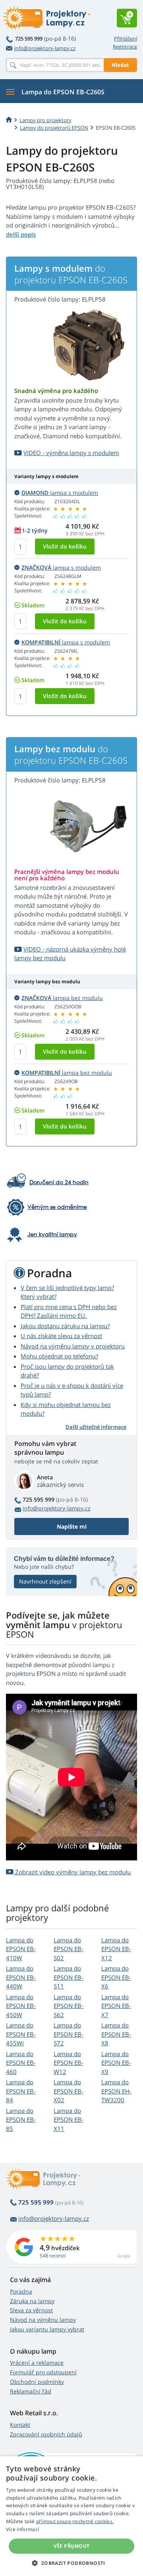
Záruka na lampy (32, 2301)
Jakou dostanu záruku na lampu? (65, 1326)
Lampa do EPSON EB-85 (21, 2120)
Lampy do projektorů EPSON (54, 128)
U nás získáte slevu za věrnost (61, 1336)
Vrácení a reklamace (37, 2363)
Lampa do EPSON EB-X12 (116, 1949)
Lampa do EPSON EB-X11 (69, 2120)
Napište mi (72, 1526)
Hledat (120, 65)
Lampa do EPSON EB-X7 (116, 2006)
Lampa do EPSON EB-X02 (69, 2091)
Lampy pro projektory (45, 120)
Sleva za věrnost (31, 2310)
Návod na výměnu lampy (43, 2320)
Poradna (21, 2291)
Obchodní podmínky (37, 2382)
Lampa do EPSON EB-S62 (69, 2006)
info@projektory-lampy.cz (45, 48)
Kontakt (20, 2425)
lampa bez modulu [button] (62, 998)
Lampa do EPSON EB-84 (21, 2091)
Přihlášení (126, 39)
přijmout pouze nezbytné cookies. (75, 2521)
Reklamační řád (31, 2391)
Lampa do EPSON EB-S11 (69, 1977)
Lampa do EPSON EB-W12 (69, 2063)
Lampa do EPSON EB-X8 (116, 2034)
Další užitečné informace (96, 1427)
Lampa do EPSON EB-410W (21, 1949)
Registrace (125, 47)
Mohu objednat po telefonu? (59, 1356)
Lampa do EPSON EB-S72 (69, 2034)
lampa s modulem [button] (60, 493)
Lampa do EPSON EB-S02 (69, 1949)
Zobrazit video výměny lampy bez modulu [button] (72, 1872)
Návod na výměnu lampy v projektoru (73, 1346)
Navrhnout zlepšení (45, 1581)
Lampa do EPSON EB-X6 (116, 1977)
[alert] (71, 2516)
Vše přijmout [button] (72, 2546)
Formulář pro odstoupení (43, 2372)
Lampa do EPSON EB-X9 (116, 2063)
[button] (71, 2563)
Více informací (22, 2529)
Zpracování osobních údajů (46, 2434)
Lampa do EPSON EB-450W (21, 2006)
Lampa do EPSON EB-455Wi (21, 2034)
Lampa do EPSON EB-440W (21, 1977)
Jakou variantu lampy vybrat (47, 2329)
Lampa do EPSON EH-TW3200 (116, 2091)
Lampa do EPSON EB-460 (21, 2063)
